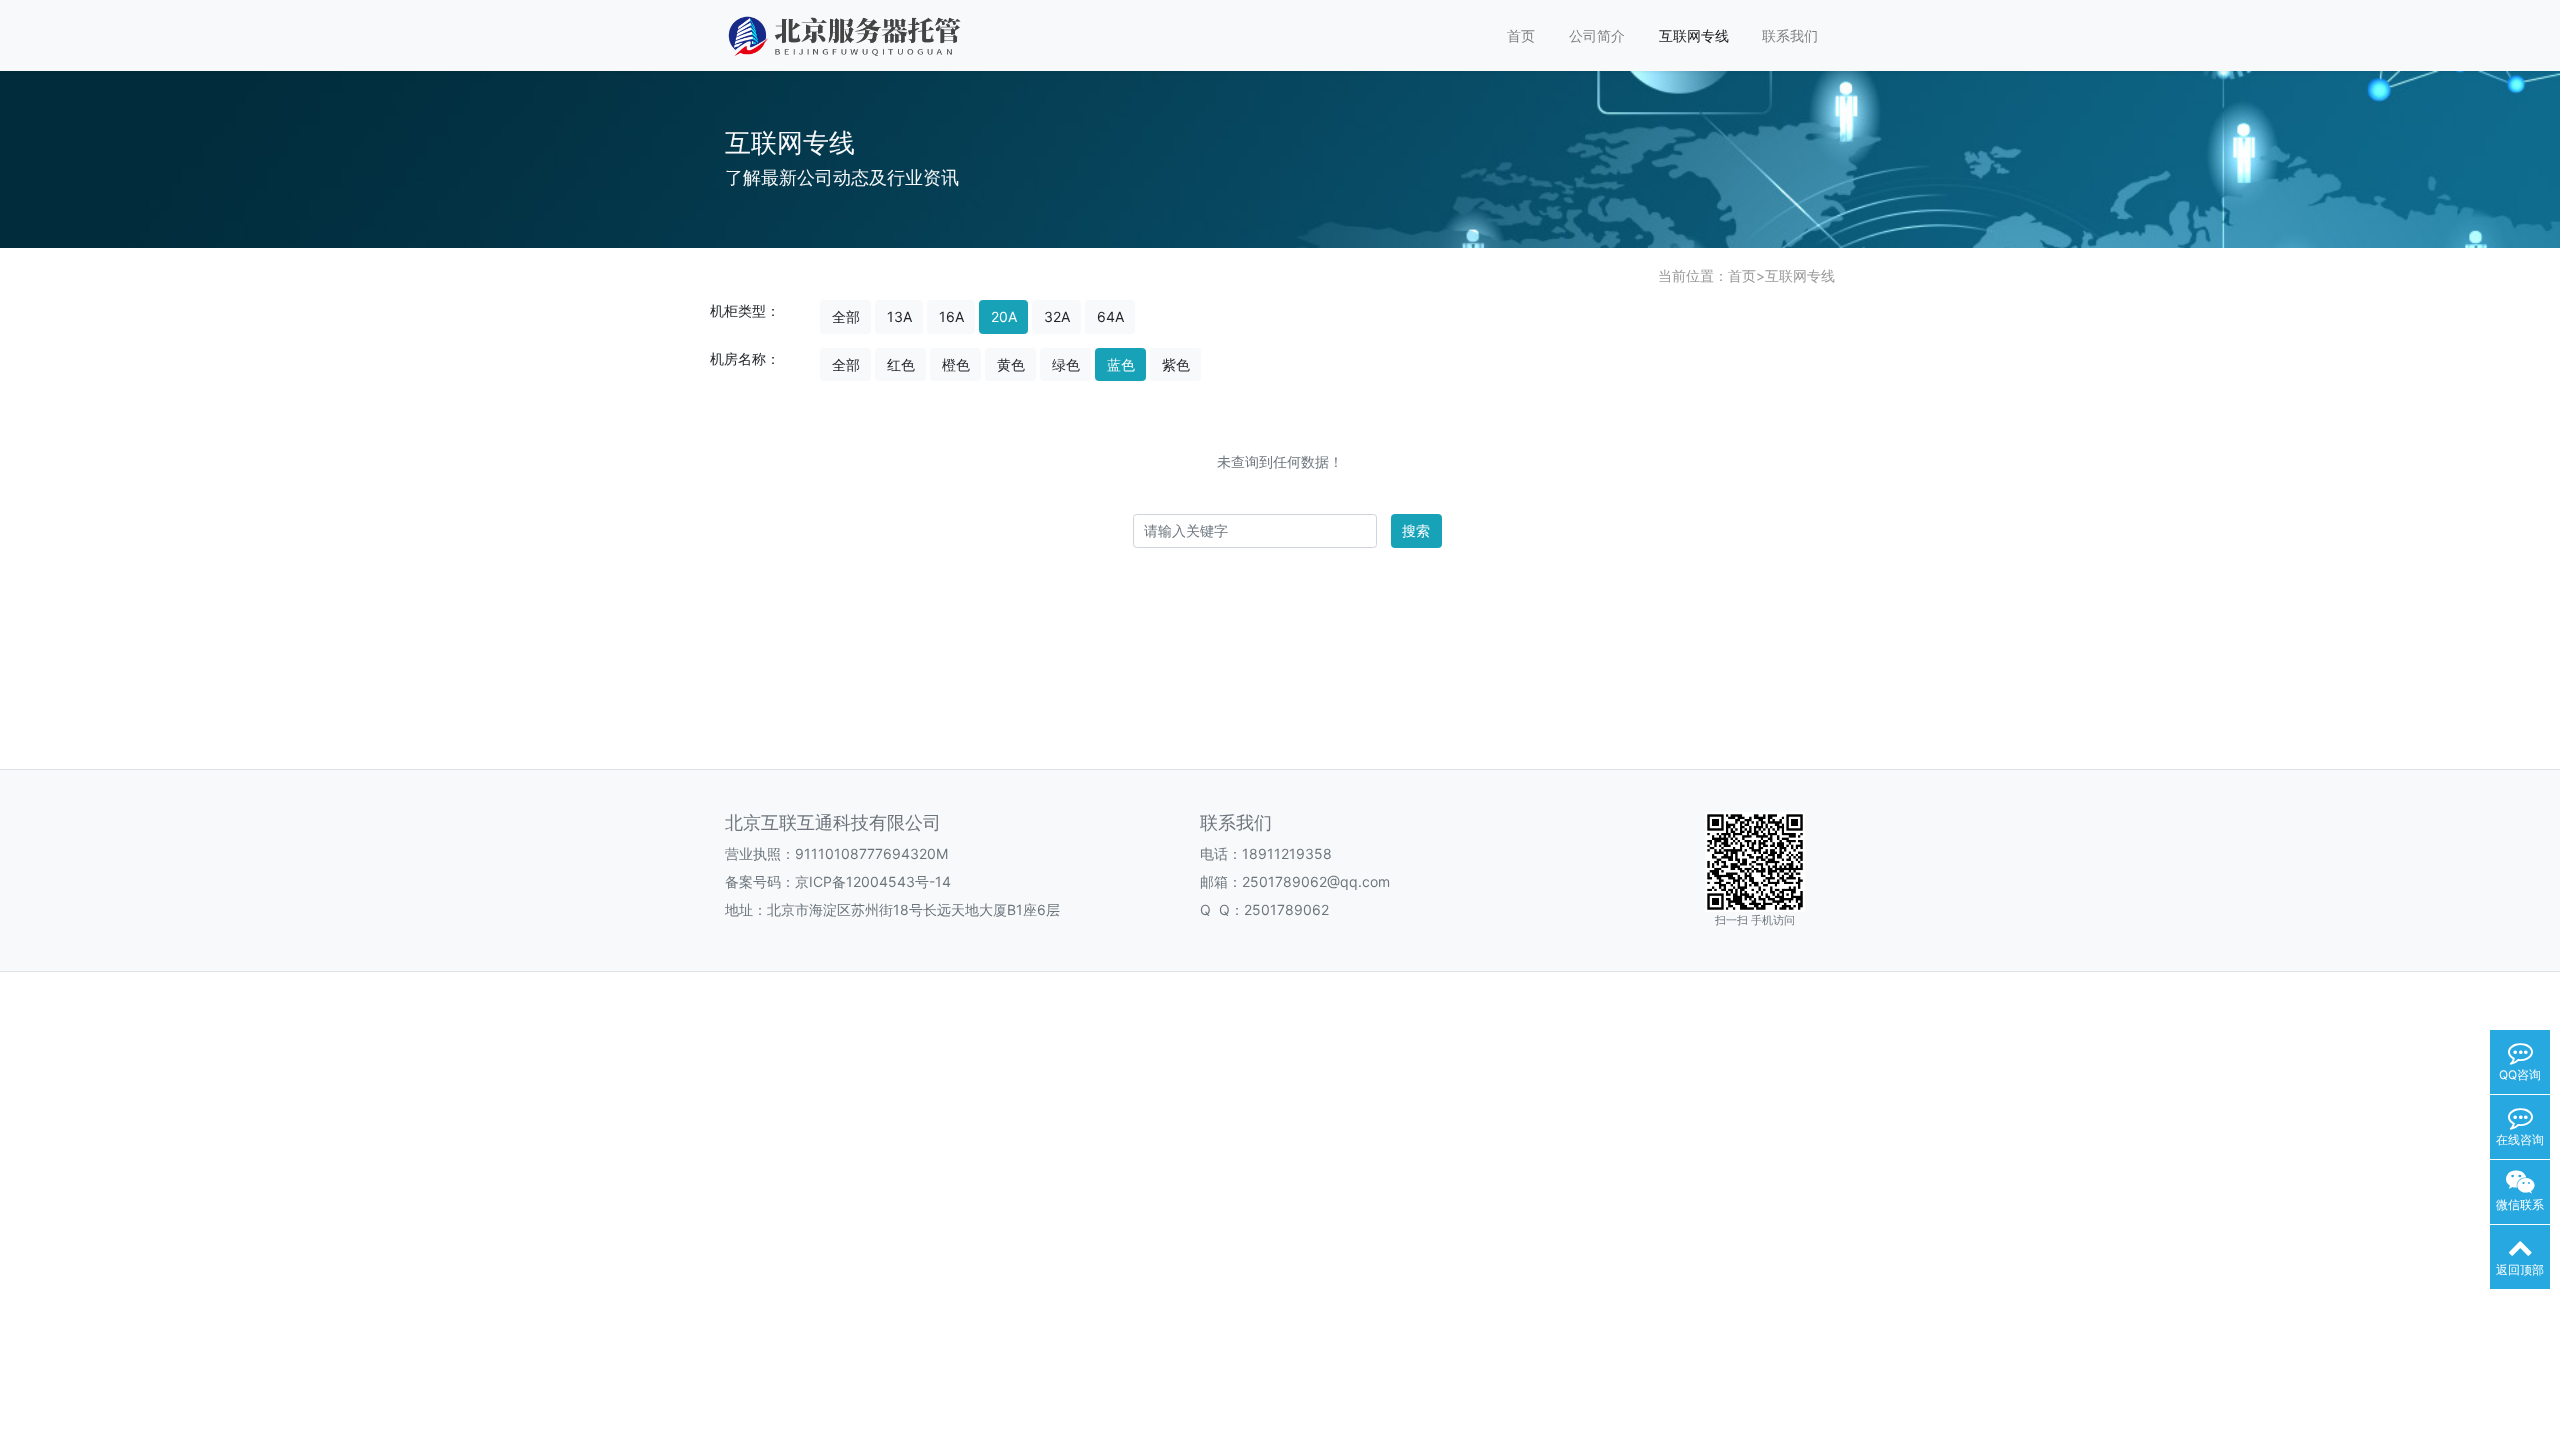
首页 (1521, 35)
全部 (846, 316)
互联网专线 (1694, 35)
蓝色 (1121, 364)
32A (1057, 316)
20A (1004, 316)
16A (951, 316)
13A (899, 316)
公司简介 (1597, 35)
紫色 (1176, 364)
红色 (901, 364)
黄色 (1011, 364)
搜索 (1416, 530)
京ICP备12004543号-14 (873, 881)
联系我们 (1790, 35)
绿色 (1066, 364)
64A (1110, 316)
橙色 (956, 364)
